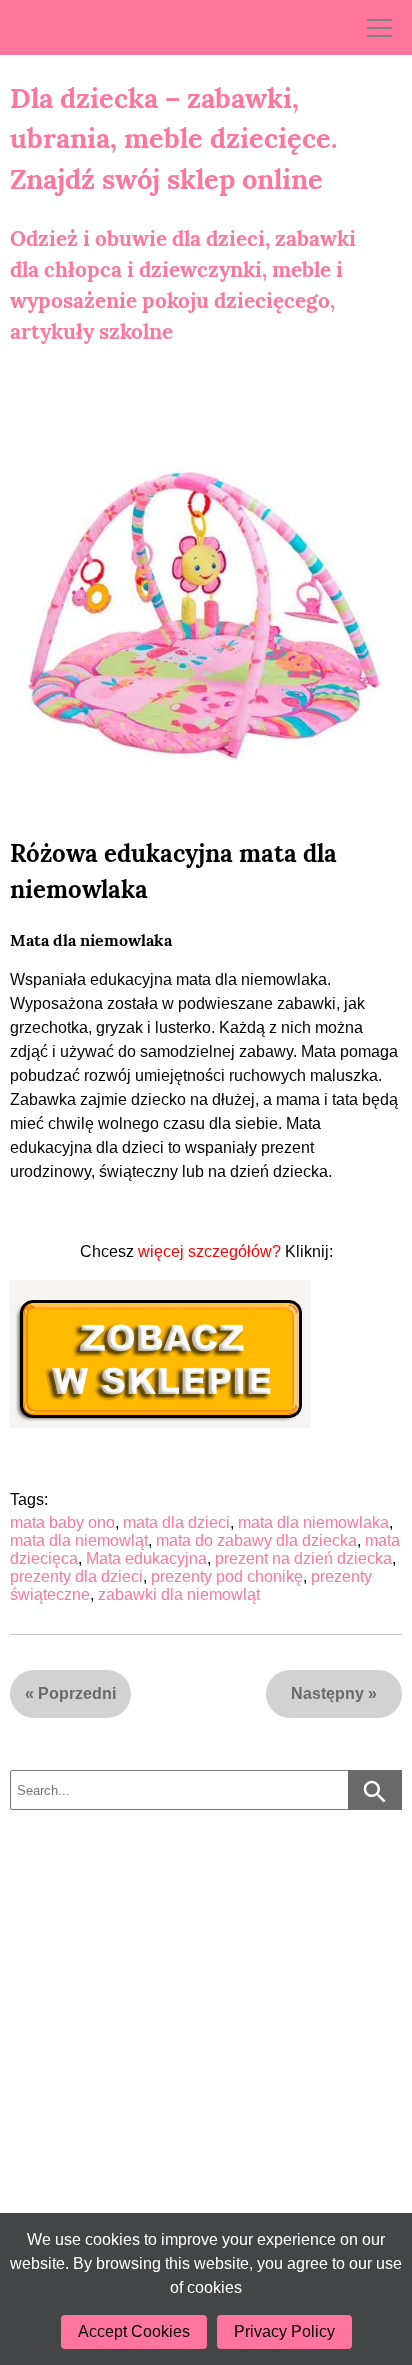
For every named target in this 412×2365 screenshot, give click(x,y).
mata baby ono (62, 1522)
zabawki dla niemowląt (179, 1594)
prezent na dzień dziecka (303, 1558)
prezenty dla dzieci (76, 1576)
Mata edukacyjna (146, 1558)
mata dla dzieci (176, 1522)
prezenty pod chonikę (227, 1576)
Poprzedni (77, 1693)
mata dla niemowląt (79, 1540)
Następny (327, 1693)
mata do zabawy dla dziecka (256, 1540)
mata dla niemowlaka (313, 1522)
